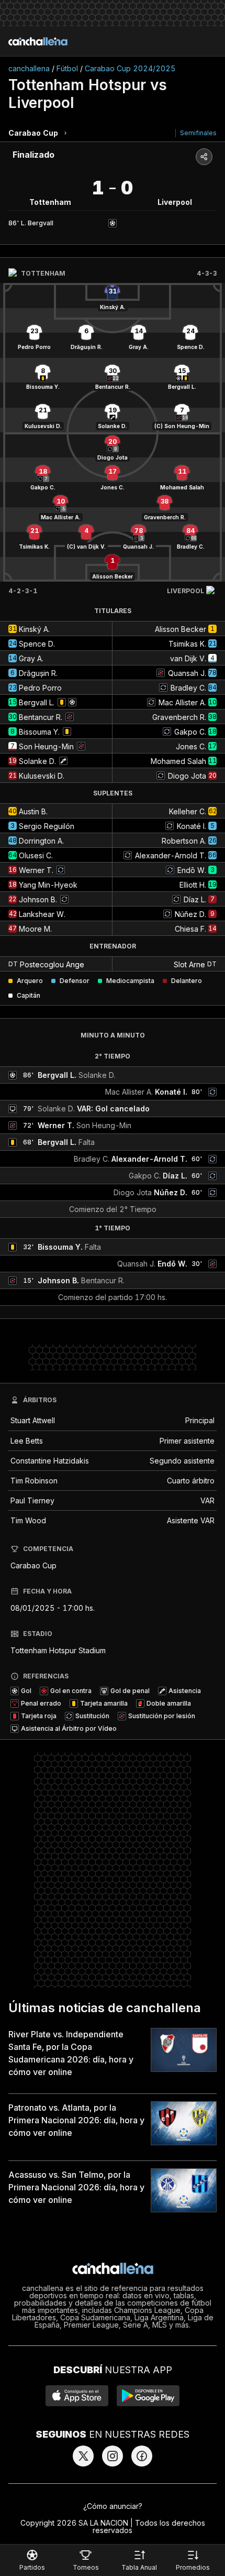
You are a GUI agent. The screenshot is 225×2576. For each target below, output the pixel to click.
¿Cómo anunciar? (113, 2506)
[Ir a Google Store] (148, 2396)
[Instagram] (113, 2456)
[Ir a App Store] (77, 2396)
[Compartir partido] (204, 157)
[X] (83, 2456)
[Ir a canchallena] (38, 41)
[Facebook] (142, 2456)
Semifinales (198, 133)
